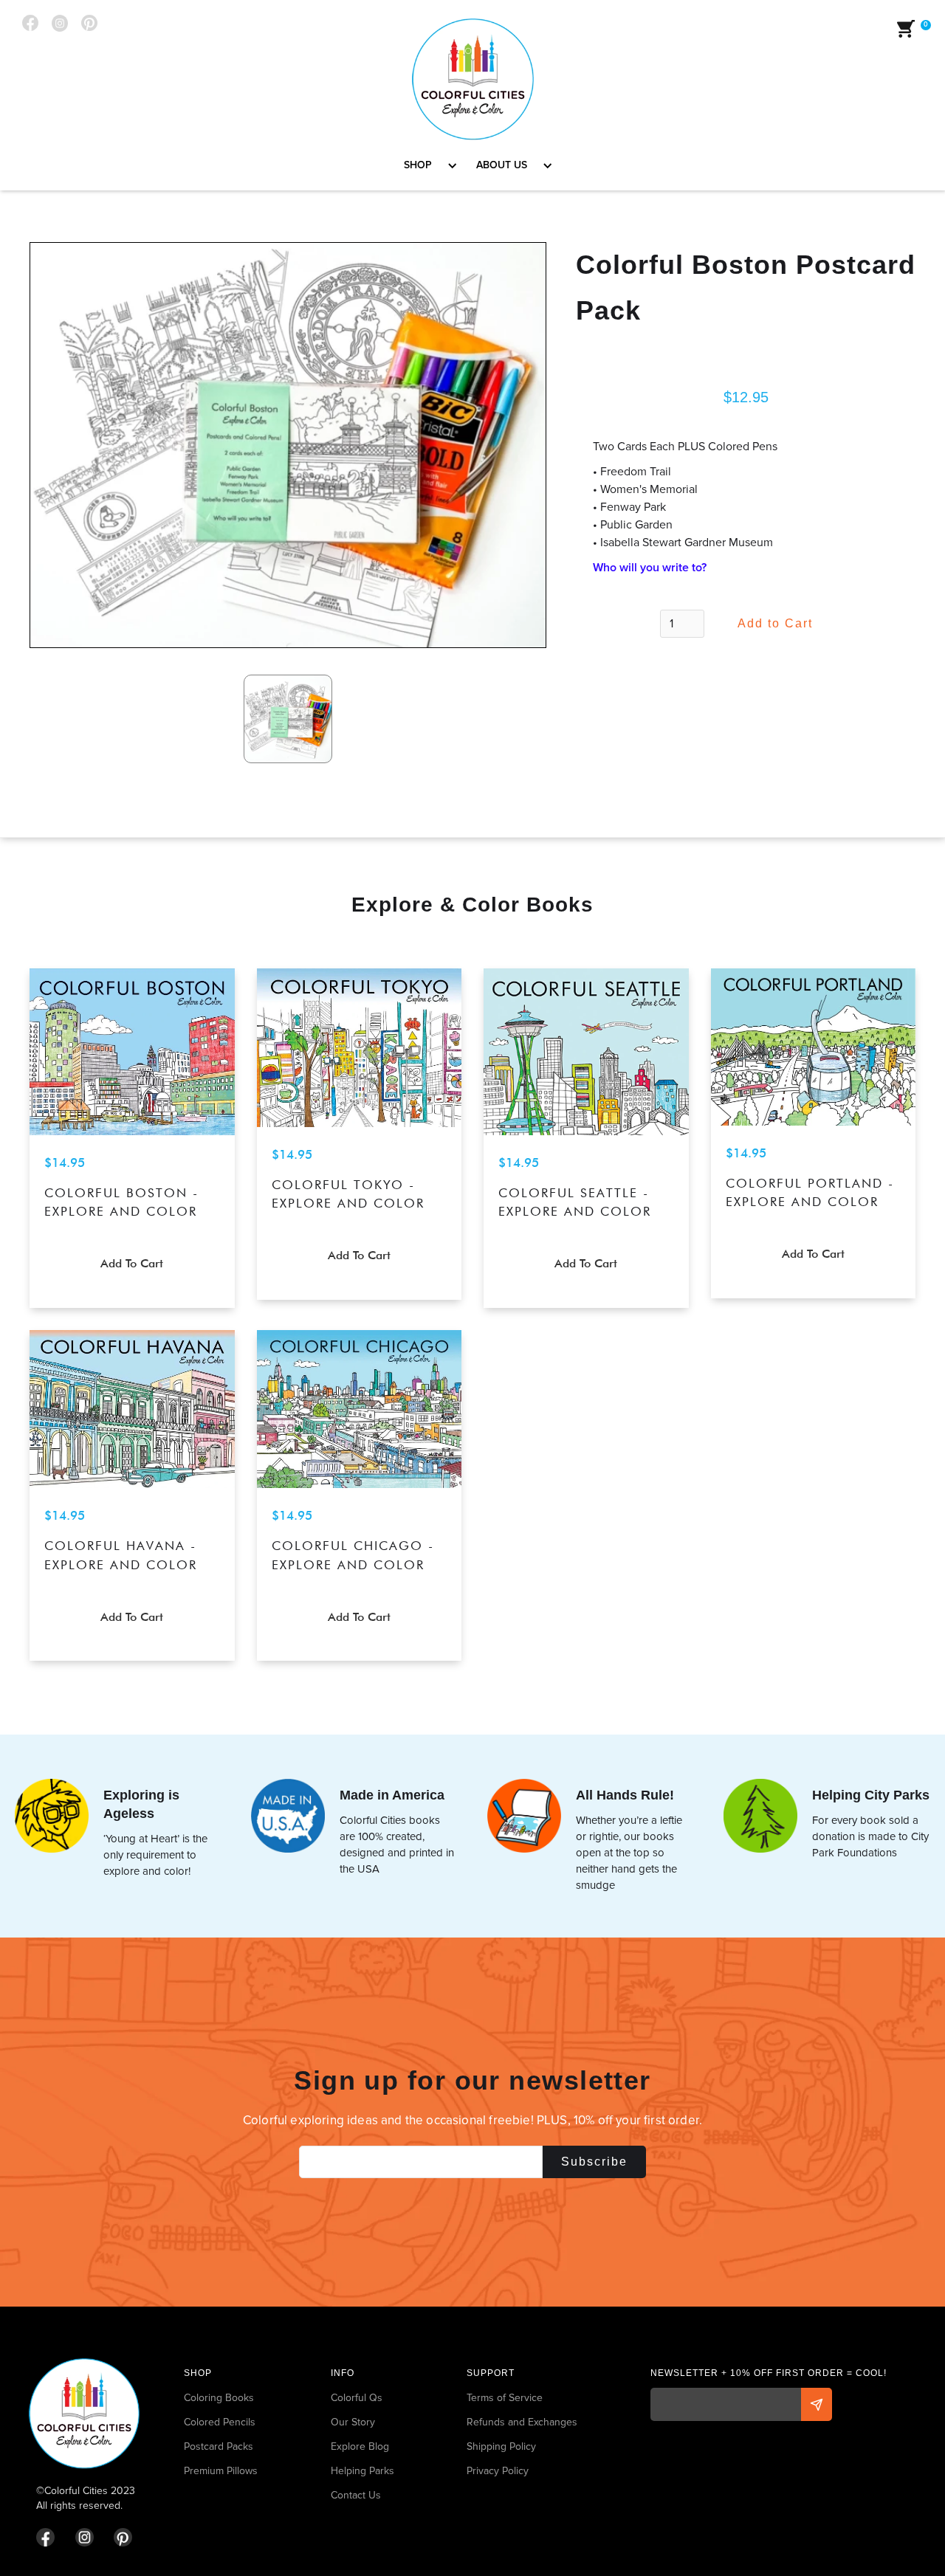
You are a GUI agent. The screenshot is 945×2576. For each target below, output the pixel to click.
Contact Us (356, 2495)
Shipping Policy (501, 2446)
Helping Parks (362, 2471)
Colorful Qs (357, 2398)
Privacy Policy (498, 2471)
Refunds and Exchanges (522, 2422)
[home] (473, 79)
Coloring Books (219, 2398)
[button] (425, 165)
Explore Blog (360, 2446)
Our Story (353, 2422)
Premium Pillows (221, 2471)
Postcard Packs (219, 2446)
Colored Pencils (220, 2422)
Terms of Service (505, 2398)
